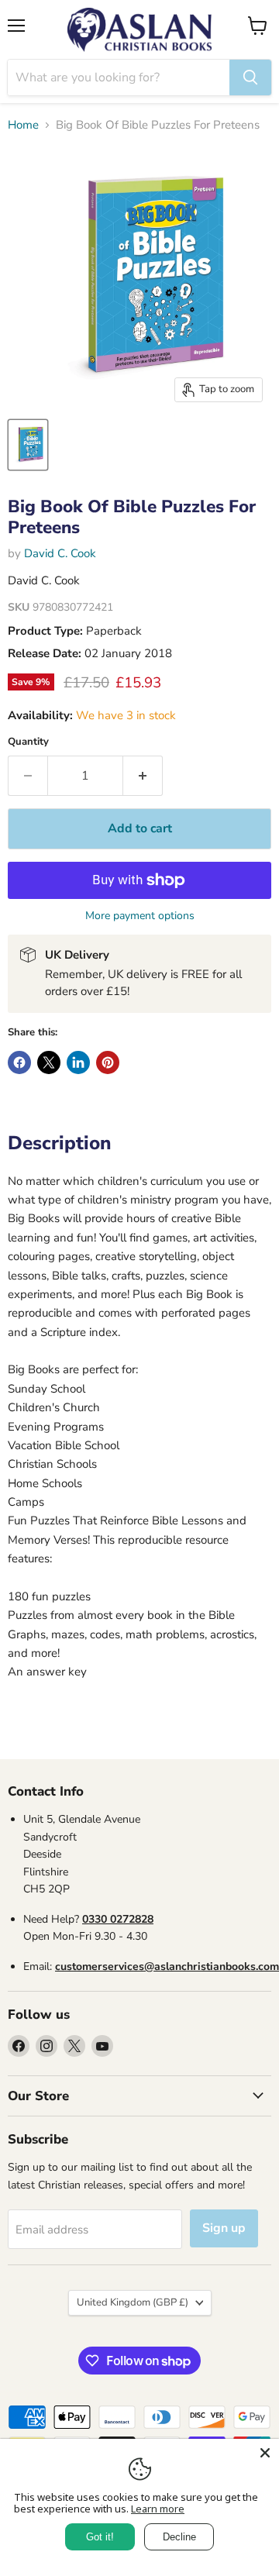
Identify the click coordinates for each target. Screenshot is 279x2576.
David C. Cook (60, 553)
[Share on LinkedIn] (78, 1062)
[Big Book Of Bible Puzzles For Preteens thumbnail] (28, 445)
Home (23, 125)
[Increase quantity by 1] (143, 776)
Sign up (224, 2228)
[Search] (250, 77)
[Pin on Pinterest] (108, 1062)
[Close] (265, 2453)
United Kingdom (133, 2302)
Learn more (158, 2509)
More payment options (140, 916)
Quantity (28, 742)
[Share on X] (49, 1062)
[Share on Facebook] (19, 1062)
